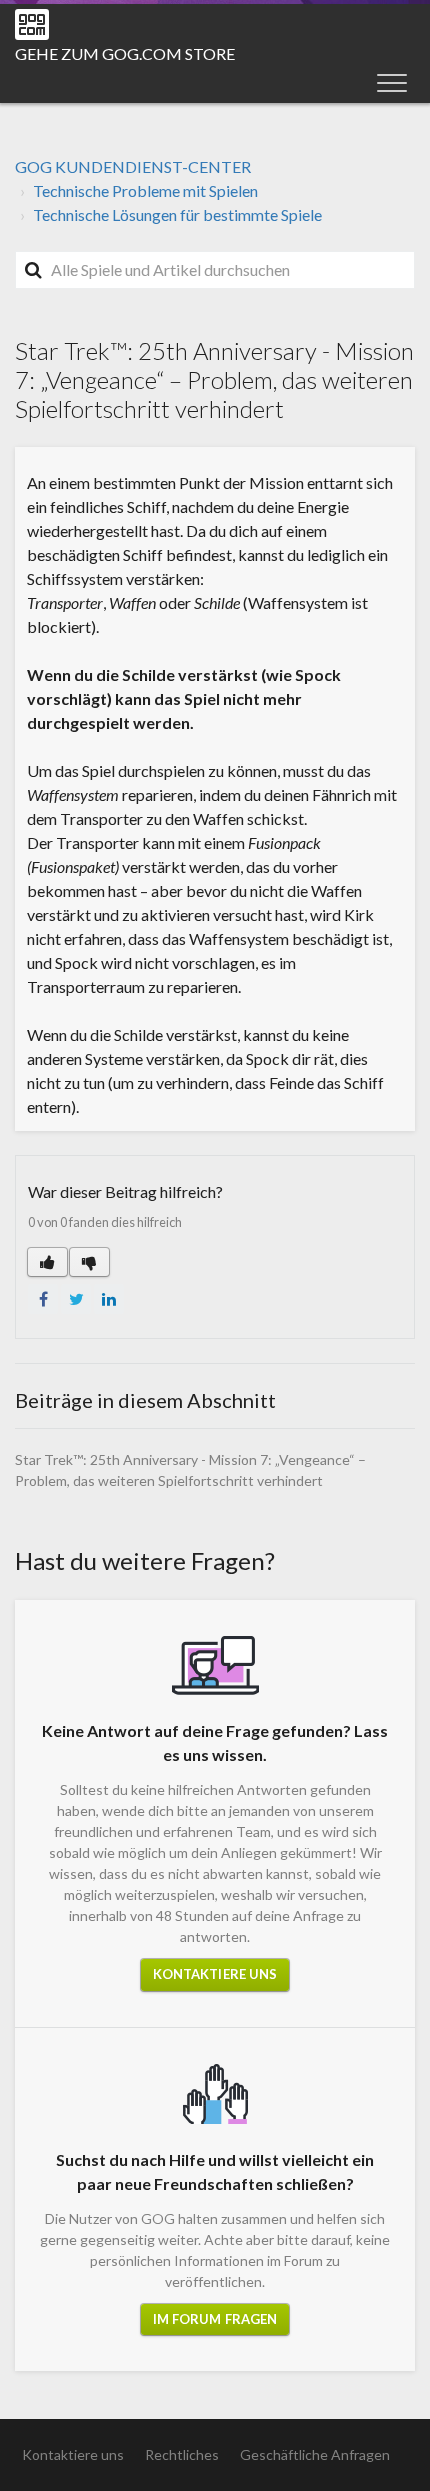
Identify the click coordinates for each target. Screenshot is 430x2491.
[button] (392, 82)
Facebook (43, 1299)
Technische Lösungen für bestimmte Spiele (177, 214)
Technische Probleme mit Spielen (145, 190)
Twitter (76, 1299)
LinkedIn (109, 1299)
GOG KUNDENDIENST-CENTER (133, 166)
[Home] (32, 24)
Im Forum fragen (215, 2319)
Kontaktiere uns (215, 1974)
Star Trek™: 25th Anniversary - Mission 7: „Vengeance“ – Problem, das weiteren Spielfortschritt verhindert (190, 1470)
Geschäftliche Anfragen (315, 2454)
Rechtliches (182, 2454)
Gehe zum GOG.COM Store (125, 53)
